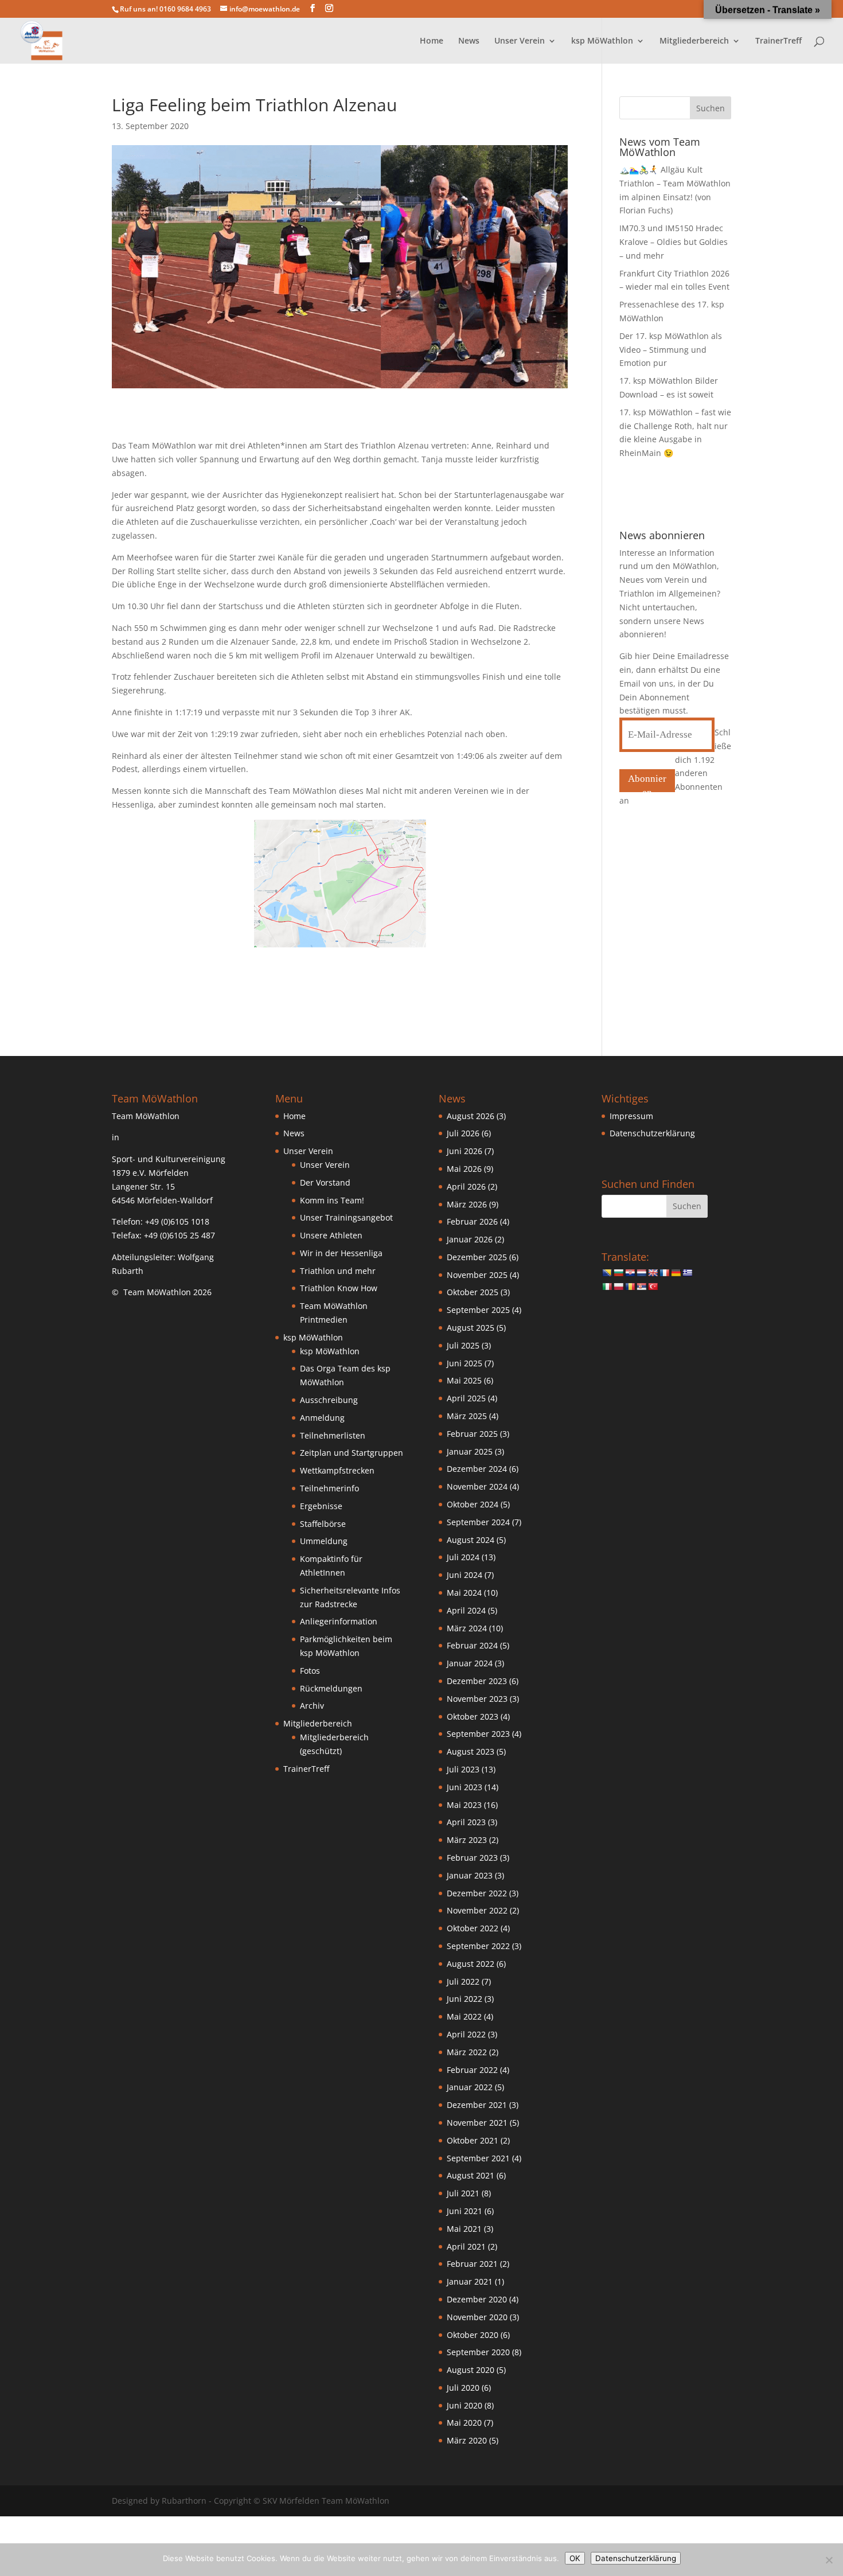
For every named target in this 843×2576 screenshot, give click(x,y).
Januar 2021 (470, 2281)
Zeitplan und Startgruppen (352, 1453)
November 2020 (477, 2317)
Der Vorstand (325, 1182)
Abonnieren (647, 783)
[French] (664, 1273)
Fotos (310, 1671)
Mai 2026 (464, 1169)
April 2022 (466, 2034)
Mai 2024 (464, 1593)
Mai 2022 (464, 2016)
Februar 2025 (472, 1434)
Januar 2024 (470, 1663)
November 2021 (477, 2123)
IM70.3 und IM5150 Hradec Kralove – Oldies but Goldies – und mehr (674, 242)
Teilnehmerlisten (333, 1435)
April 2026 (466, 1186)
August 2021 (471, 2175)
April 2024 (466, 1610)
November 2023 (477, 1699)
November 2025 (477, 1275)
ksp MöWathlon (330, 1351)
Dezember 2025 (477, 1257)
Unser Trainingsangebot (346, 1217)
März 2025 (467, 1416)
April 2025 (466, 1398)
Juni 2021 (465, 2211)
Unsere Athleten (331, 1235)
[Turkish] (653, 1287)
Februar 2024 (472, 1645)
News (469, 41)
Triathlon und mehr (338, 1271)
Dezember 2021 (477, 2105)
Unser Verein (325, 1165)
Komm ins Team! (332, 1200)
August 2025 (471, 1328)
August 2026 (471, 1116)
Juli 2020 (463, 2388)
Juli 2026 (463, 1133)
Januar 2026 (470, 1239)
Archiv (312, 1706)
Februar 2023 (472, 1858)
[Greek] (687, 1273)
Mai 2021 (464, 2229)
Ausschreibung (329, 1400)
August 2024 (471, 1540)
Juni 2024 (465, 1575)
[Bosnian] (607, 1273)
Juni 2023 (465, 1787)
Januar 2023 (470, 1875)
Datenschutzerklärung (652, 1133)
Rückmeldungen (331, 1688)
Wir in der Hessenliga (341, 1253)
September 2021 (478, 2158)
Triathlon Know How (339, 1288)
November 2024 (477, 1486)
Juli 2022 (463, 1981)
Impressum (631, 1116)
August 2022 (471, 1964)
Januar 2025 (470, 1451)
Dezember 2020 (477, 2299)
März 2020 (467, 2440)
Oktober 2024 (473, 1504)
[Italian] (607, 1287)
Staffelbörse (323, 1524)
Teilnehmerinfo (329, 1488)
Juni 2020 (465, 2405)
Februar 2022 (472, 2070)
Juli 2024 (463, 1557)
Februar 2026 (472, 1221)
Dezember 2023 (477, 1681)
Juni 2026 (465, 1151)
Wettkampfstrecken (337, 1470)
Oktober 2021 (473, 2140)
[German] (676, 1273)
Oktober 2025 (473, 1292)
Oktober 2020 (473, 2335)
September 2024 (478, 1522)
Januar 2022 (470, 2087)
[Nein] (829, 2560)
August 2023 (471, 1751)
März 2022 (467, 2052)
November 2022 (477, 1910)
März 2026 (467, 1204)
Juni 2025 (465, 1363)
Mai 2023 (464, 1805)
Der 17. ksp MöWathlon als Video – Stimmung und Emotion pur (671, 350)
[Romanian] (630, 1287)
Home (432, 41)
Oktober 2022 (473, 1928)
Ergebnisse (321, 1506)
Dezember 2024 (477, 1469)
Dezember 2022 (477, 1893)
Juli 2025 (463, 1345)
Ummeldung (324, 1541)
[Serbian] (641, 1287)
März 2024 (467, 1628)
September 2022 (478, 1946)
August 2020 (471, 2370)
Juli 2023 (463, 1769)
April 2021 (466, 2246)
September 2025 (478, 1310)
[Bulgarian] (618, 1273)
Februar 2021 (472, 2264)
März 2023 (467, 1840)
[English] (653, 1273)
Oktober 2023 (473, 1716)
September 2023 (478, 1734)
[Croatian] (630, 1273)
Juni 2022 (465, 1999)
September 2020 (478, 2352)
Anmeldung (322, 1418)
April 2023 (466, 1822)
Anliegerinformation (339, 1621)
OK (575, 2558)
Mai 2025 (464, 1380)
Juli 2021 (463, 2193)
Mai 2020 (464, 2423)
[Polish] (618, 1287)
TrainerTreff (778, 41)
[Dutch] (641, 1273)
